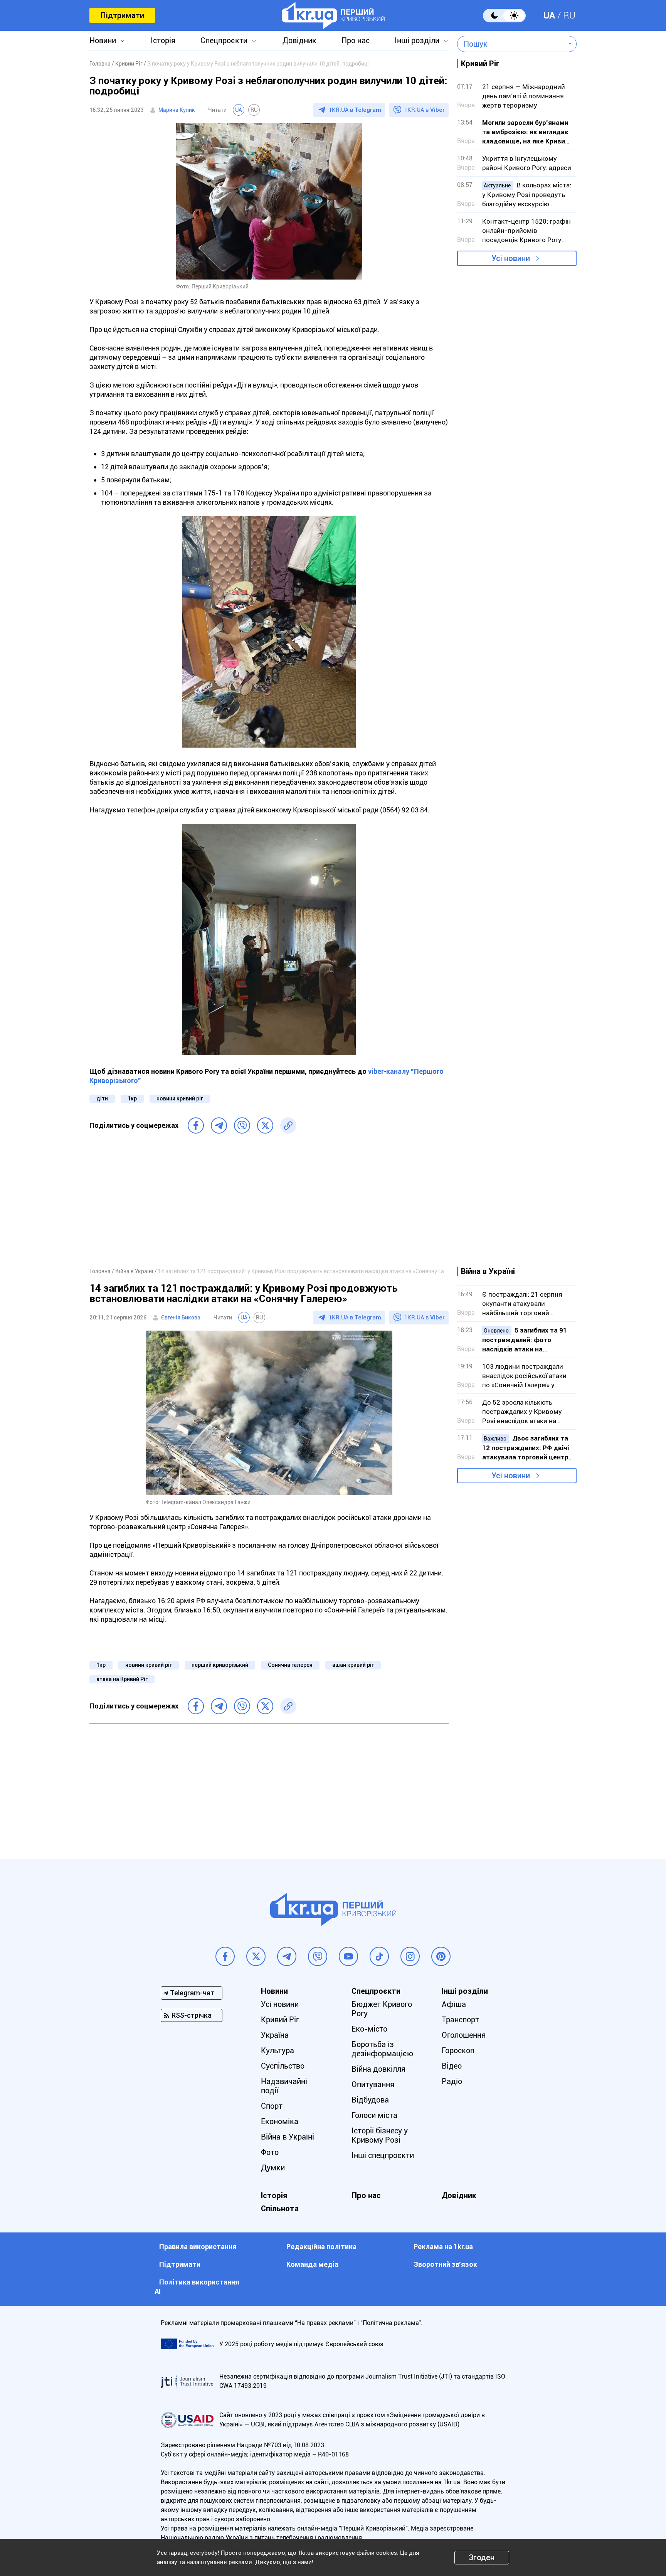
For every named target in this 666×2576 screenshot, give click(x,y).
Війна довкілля (378, 2069)
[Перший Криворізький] (333, 15)
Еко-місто (369, 2029)
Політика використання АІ (197, 2287)
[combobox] (511, 44)
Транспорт (460, 2020)
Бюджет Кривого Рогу (382, 2009)
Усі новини (511, 258)
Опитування (373, 2084)
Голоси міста (374, 2115)
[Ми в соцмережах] (225, 1956)
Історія (163, 40)
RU (569, 15)
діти (102, 1098)
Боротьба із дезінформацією (382, 2049)
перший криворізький (220, 1665)
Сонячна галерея (290, 1665)
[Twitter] (265, 1125)
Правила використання (198, 2247)
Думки (273, 2168)
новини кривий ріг (180, 1098)
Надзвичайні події (284, 2086)
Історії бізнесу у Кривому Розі (380, 2135)
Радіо (452, 2081)
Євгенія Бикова (181, 1317)
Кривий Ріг (280, 2020)
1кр (132, 1098)
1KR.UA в (355, 110)
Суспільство (283, 2066)
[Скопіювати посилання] (288, 1125)
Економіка (280, 2121)
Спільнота (280, 2209)
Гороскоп (458, 2050)
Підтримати (122, 15)
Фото (270, 2152)
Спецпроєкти (224, 40)
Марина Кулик (177, 110)
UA (549, 15)
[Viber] (242, 1125)
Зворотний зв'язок (445, 2264)
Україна (275, 2035)
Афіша (454, 2004)
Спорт (272, 2106)
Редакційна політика (321, 2247)
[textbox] (511, 44)
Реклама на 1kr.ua (443, 2247)
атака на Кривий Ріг (122, 1679)
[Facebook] (196, 1125)
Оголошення (464, 2035)
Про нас (356, 40)
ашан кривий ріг (353, 1665)
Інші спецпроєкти (383, 2155)
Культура (277, 2050)
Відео (452, 2066)
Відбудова (370, 2100)
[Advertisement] (269, 1205)
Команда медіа (312, 2264)
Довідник (299, 40)
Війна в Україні (288, 2137)
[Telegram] (219, 1125)
